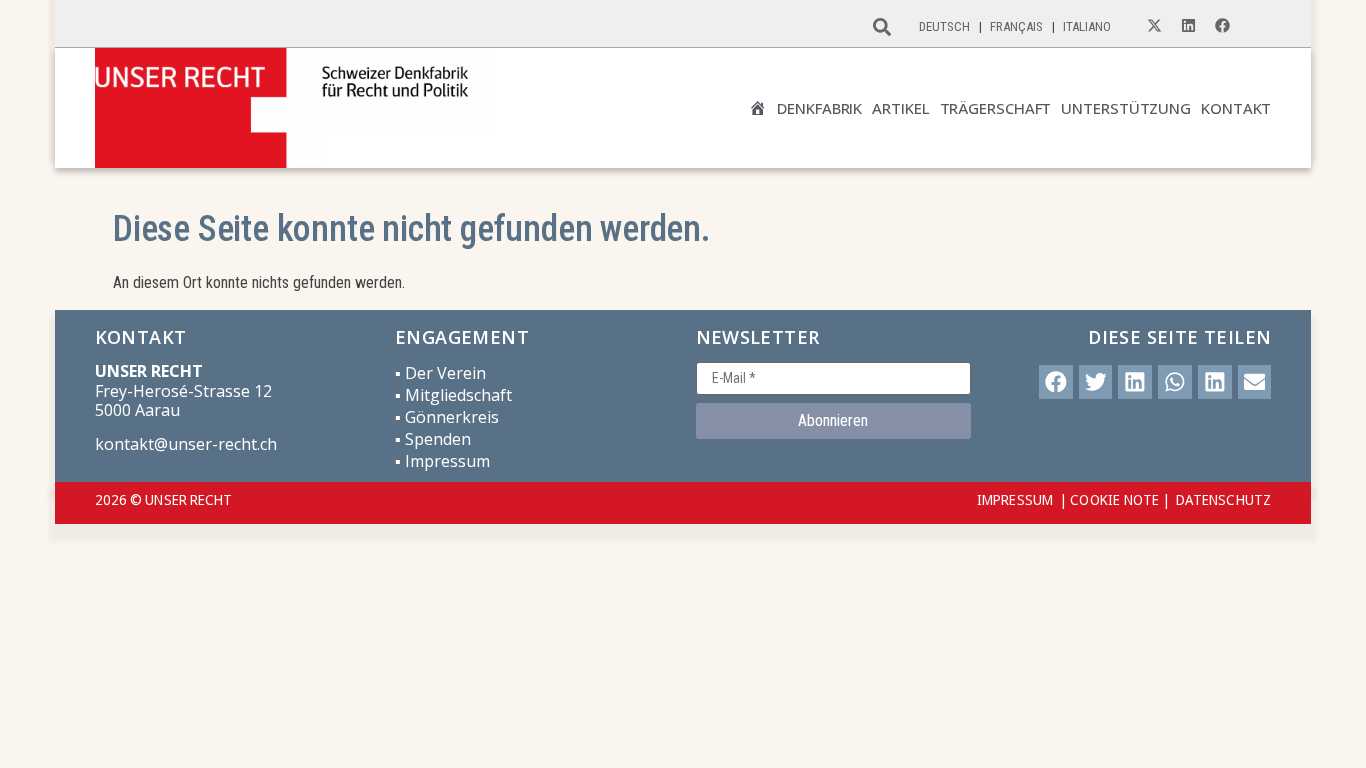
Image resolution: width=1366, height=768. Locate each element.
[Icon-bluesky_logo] (1256, 26)
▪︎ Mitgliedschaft (453, 395)
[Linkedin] (1188, 26)
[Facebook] (1222, 26)
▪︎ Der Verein (440, 373)
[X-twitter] (1154, 26)
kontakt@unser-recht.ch (186, 444)
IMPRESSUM (1015, 499)
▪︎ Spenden (433, 439)
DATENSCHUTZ (1223, 499)
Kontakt (1236, 108)
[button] (1056, 382)
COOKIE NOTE (1114, 499)
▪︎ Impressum (442, 461)
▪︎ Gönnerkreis (447, 417)
